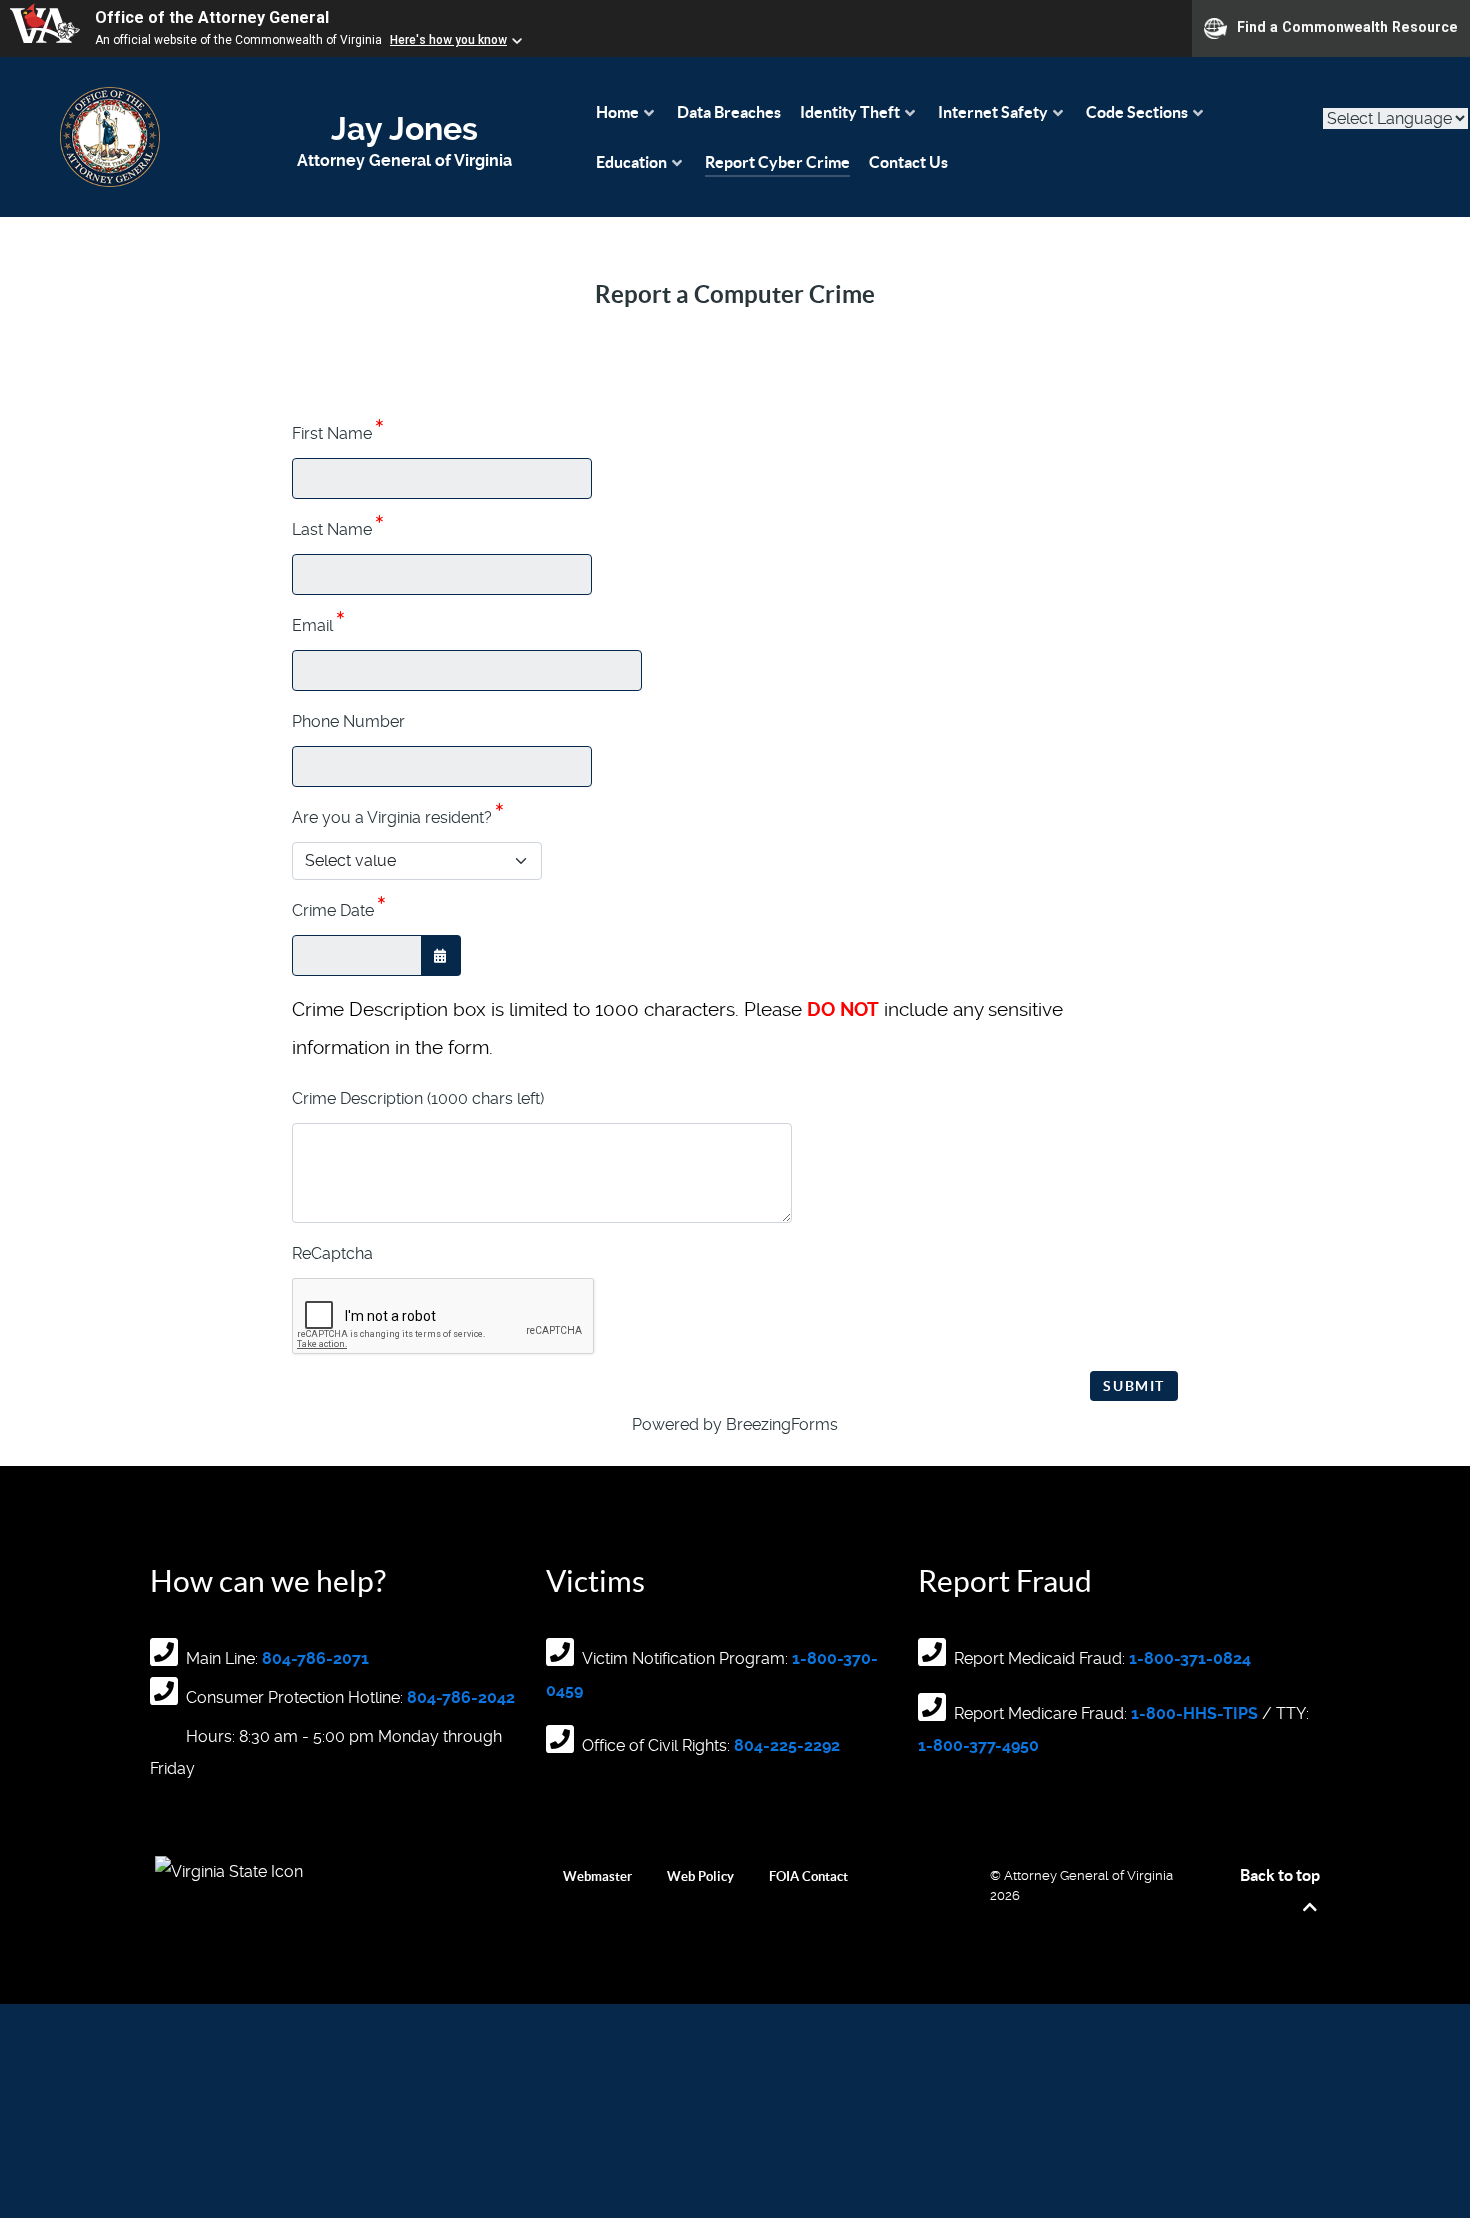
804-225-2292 (787, 1745)
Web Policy (700, 1876)
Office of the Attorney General (212, 17)
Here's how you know (448, 40)
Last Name (334, 529)
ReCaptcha (332, 1253)
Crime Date (335, 910)
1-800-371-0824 (1190, 1658)
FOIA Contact (808, 1876)
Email (314, 625)
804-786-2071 (315, 1658)
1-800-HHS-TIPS (1194, 1713)
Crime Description (418, 1098)
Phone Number (348, 721)
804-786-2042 (461, 1697)
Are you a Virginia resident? (394, 817)
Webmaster (597, 1876)
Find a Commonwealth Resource (1347, 27)
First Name (334, 433)
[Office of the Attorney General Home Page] (110, 137)
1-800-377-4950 (978, 1745)
